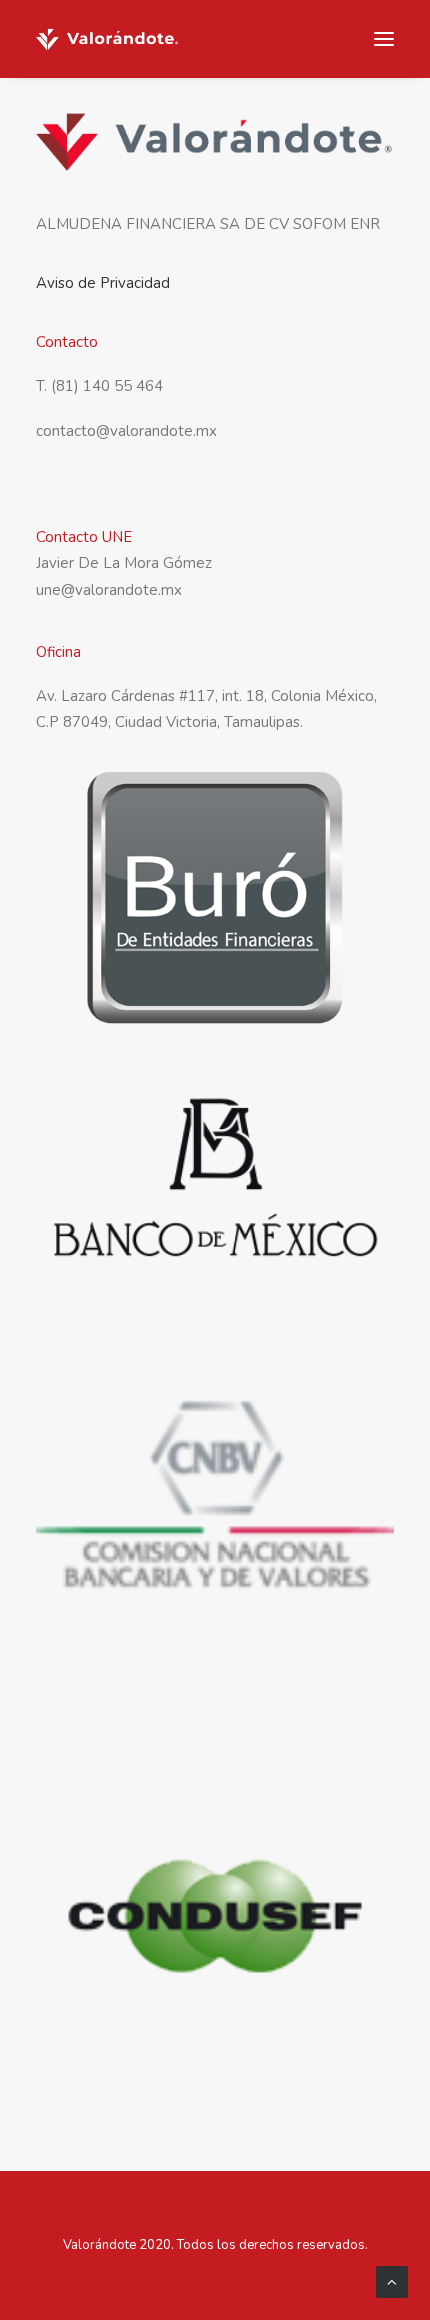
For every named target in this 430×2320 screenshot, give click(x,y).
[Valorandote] (107, 39)
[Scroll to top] (392, 2281)
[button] (384, 39)
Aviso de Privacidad (103, 283)
